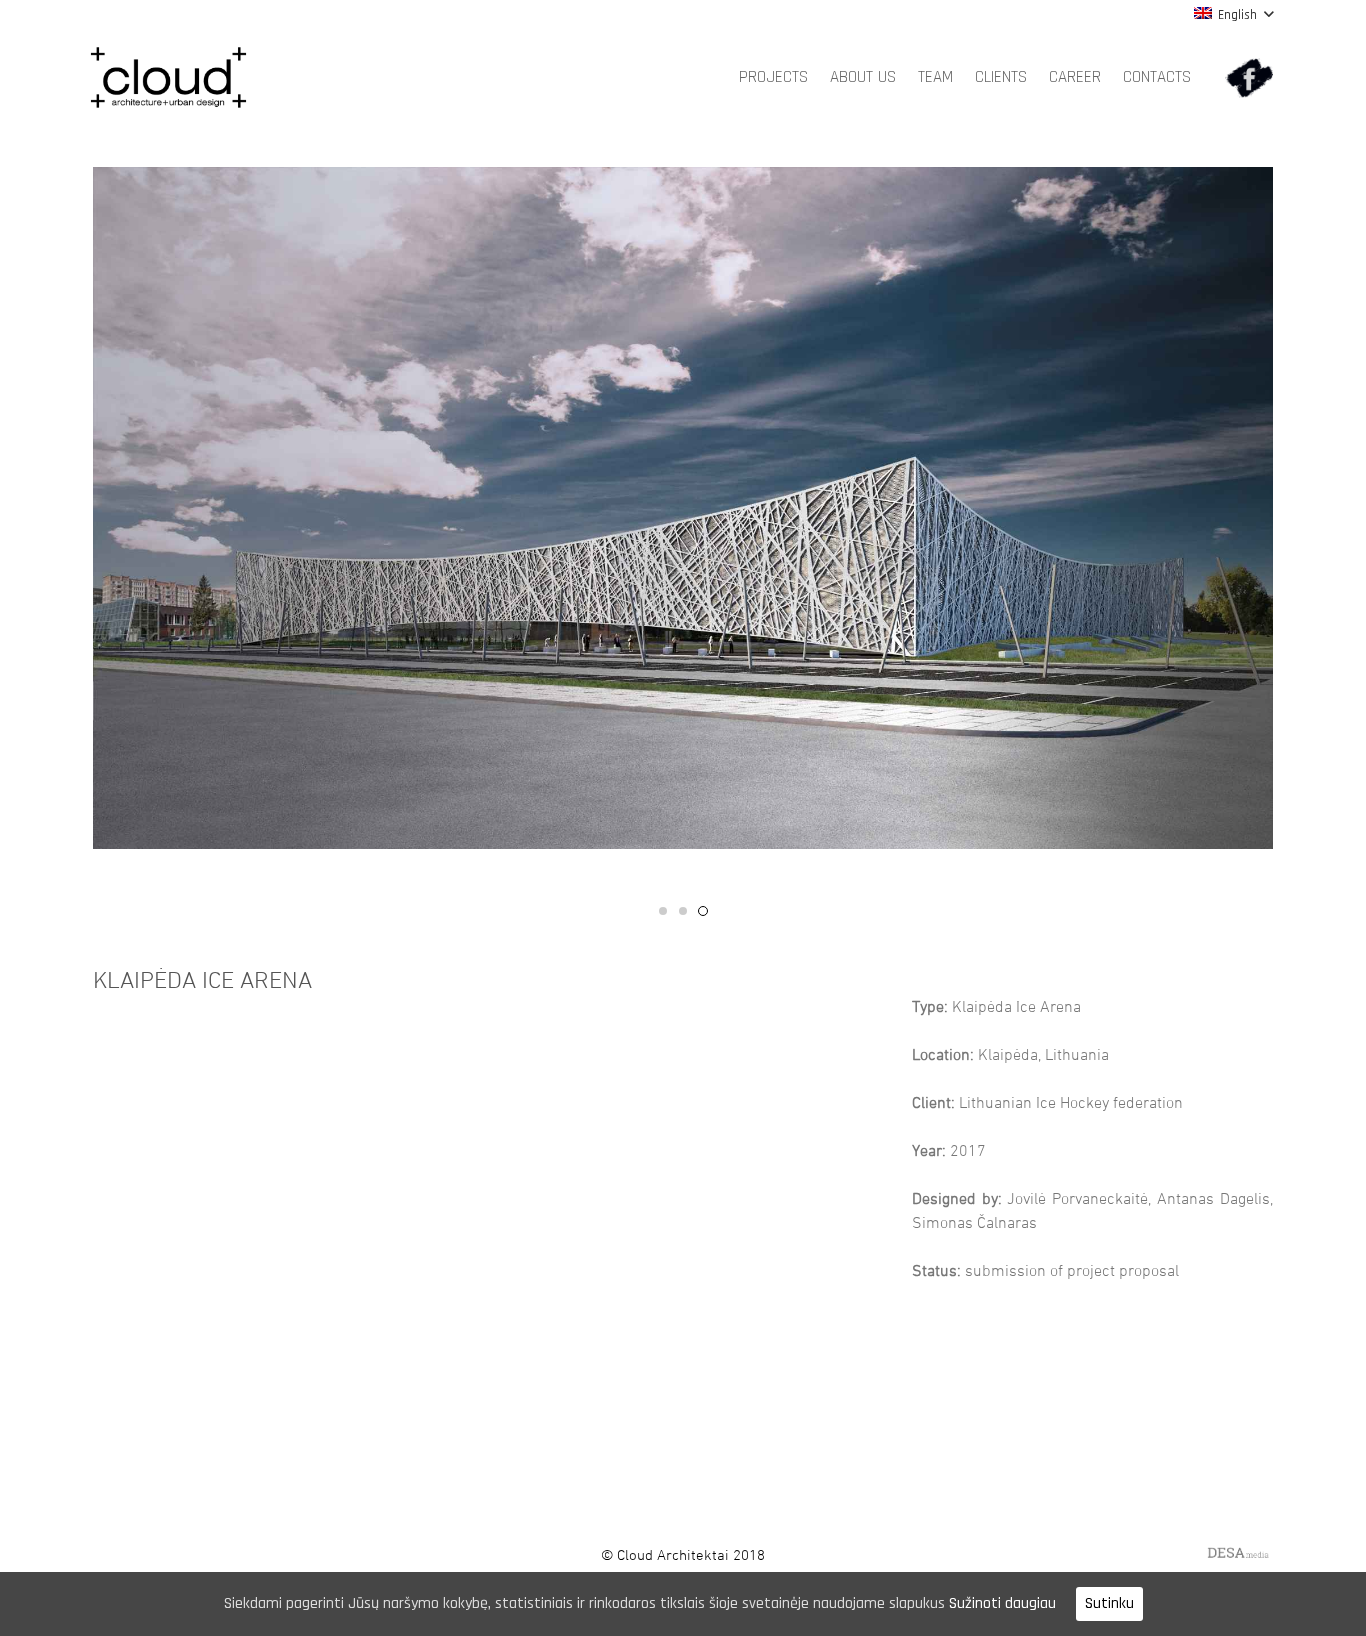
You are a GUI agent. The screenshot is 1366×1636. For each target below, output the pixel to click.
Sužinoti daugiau (1002, 1603)
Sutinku (1109, 1603)
